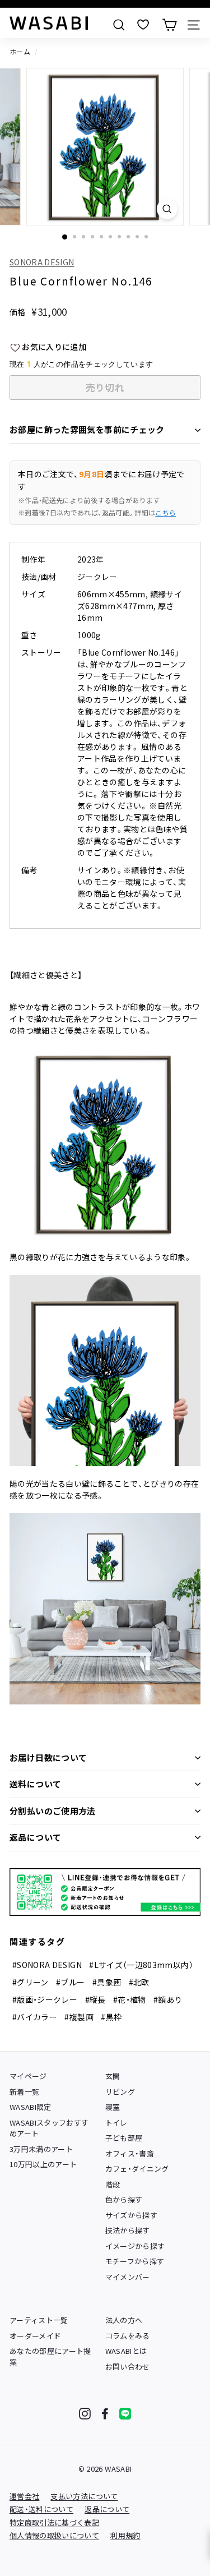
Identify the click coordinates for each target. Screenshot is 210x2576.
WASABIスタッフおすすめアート (49, 2128)
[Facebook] (105, 2414)
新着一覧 (24, 2092)
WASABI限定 (31, 2107)
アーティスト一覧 (39, 2320)
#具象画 (107, 1982)
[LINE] (125, 2414)
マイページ (28, 2076)
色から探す (124, 2199)
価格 (18, 312)
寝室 (113, 2107)
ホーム (20, 51)
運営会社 (24, 2496)
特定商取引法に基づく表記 (54, 2522)
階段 (113, 2184)
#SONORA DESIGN (47, 1965)
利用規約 (125, 2535)
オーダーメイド (35, 2336)
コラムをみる (128, 2336)
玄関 (113, 2076)
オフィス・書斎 (130, 2153)
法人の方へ (124, 2320)
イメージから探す (135, 2246)
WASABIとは (126, 2351)
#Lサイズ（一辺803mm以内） (141, 1965)
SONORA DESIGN (42, 262)
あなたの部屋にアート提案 (50, 2356)
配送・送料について (41, 2509)
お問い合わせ (128, 2367)
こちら (165, 512)
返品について (35, 1837)
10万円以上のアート (43, 2164)
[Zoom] (167, 209)
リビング (120, 2092)
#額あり (168, 1999)
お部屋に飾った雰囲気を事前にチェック (87, 429)
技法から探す (128, 2230)
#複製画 (79, 2017)
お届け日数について (48, 1757)
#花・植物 (130, 1999)
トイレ (116, 2123)
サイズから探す (131, 2215)
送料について (35, 1784)
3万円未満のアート (41, 2149)
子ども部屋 (124, 2138)
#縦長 (95, 1999)
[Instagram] (85, 2414)
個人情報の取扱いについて (54, 2535)
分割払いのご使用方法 (53, 1811)
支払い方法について (84, 2496)
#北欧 (139, 1982)
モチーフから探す (135, 2261)
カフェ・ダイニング (137, 2169)
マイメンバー (128, 2277)
